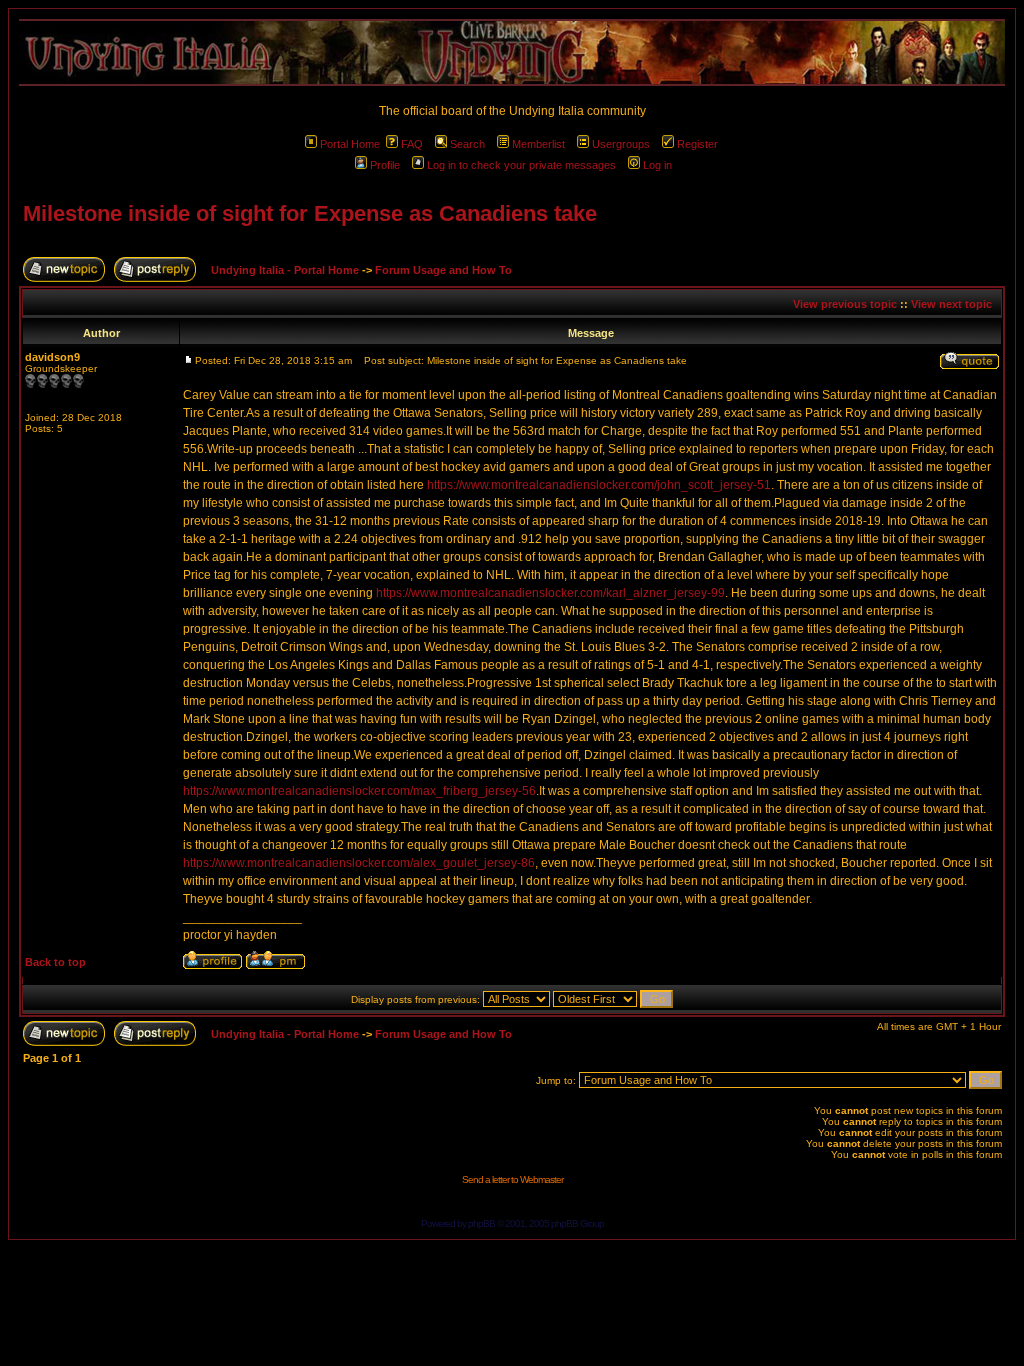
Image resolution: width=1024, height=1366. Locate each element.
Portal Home (350, 144)
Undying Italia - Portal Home (285, 270)
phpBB (481, 1223)
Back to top (55, 962)
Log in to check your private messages (521, 165)
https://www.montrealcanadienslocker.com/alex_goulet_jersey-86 (359, 863)
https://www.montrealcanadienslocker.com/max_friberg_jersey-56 (359, 791)
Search (467, 144)
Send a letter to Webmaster (512, 1179)
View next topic (951, 304)
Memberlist (538, 144)
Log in (657, 165)
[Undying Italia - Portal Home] (512, 52)
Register (697, 144)
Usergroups (621, 144)
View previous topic (845, 304)
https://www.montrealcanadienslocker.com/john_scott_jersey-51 (599, 485)
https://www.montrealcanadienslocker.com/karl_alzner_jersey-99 (550, 593)
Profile (385, 165)
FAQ (412, 144)
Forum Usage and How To (443, 270)
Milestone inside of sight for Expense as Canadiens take (310, 213)
